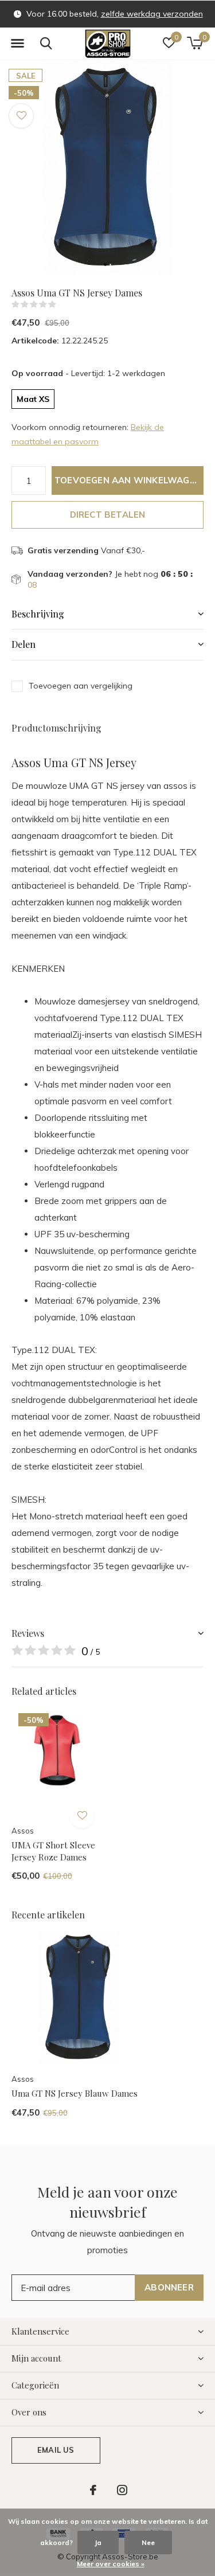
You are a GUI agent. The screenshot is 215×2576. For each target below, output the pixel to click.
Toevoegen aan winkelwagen (128, 480)
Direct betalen (108, 515)
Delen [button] (24, 644)
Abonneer (169, 2287)
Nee (148, 2542)
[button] (17, 44)
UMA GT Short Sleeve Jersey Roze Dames (53, 1851)
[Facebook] (93, 2490)
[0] (195, 43)
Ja (98, 2542)
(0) (64, 304)
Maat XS (33, 399)
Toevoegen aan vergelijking (81, 686)
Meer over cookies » (111, 2564)
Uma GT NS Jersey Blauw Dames (75, 2093)
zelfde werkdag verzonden (152, 14)
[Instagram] (122, 2490)
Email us (56, 2450)
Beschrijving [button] (38, 614)
